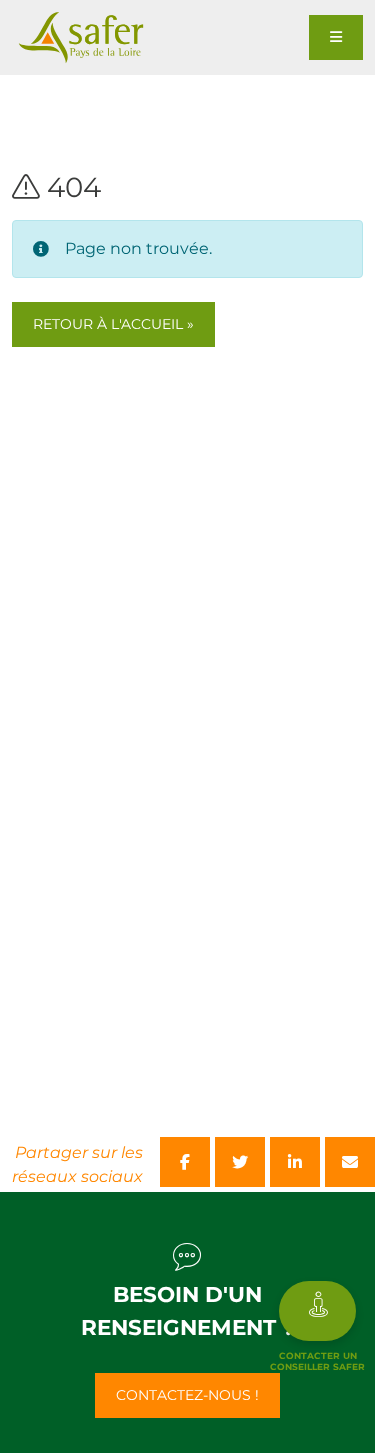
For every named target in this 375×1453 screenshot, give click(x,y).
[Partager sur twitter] (240, 1162)
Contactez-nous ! (187, 1395)
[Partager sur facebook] (185, 1162)
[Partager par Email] (350, 1162)
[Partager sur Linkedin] (295, 1162)
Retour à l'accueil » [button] (113, 324)
